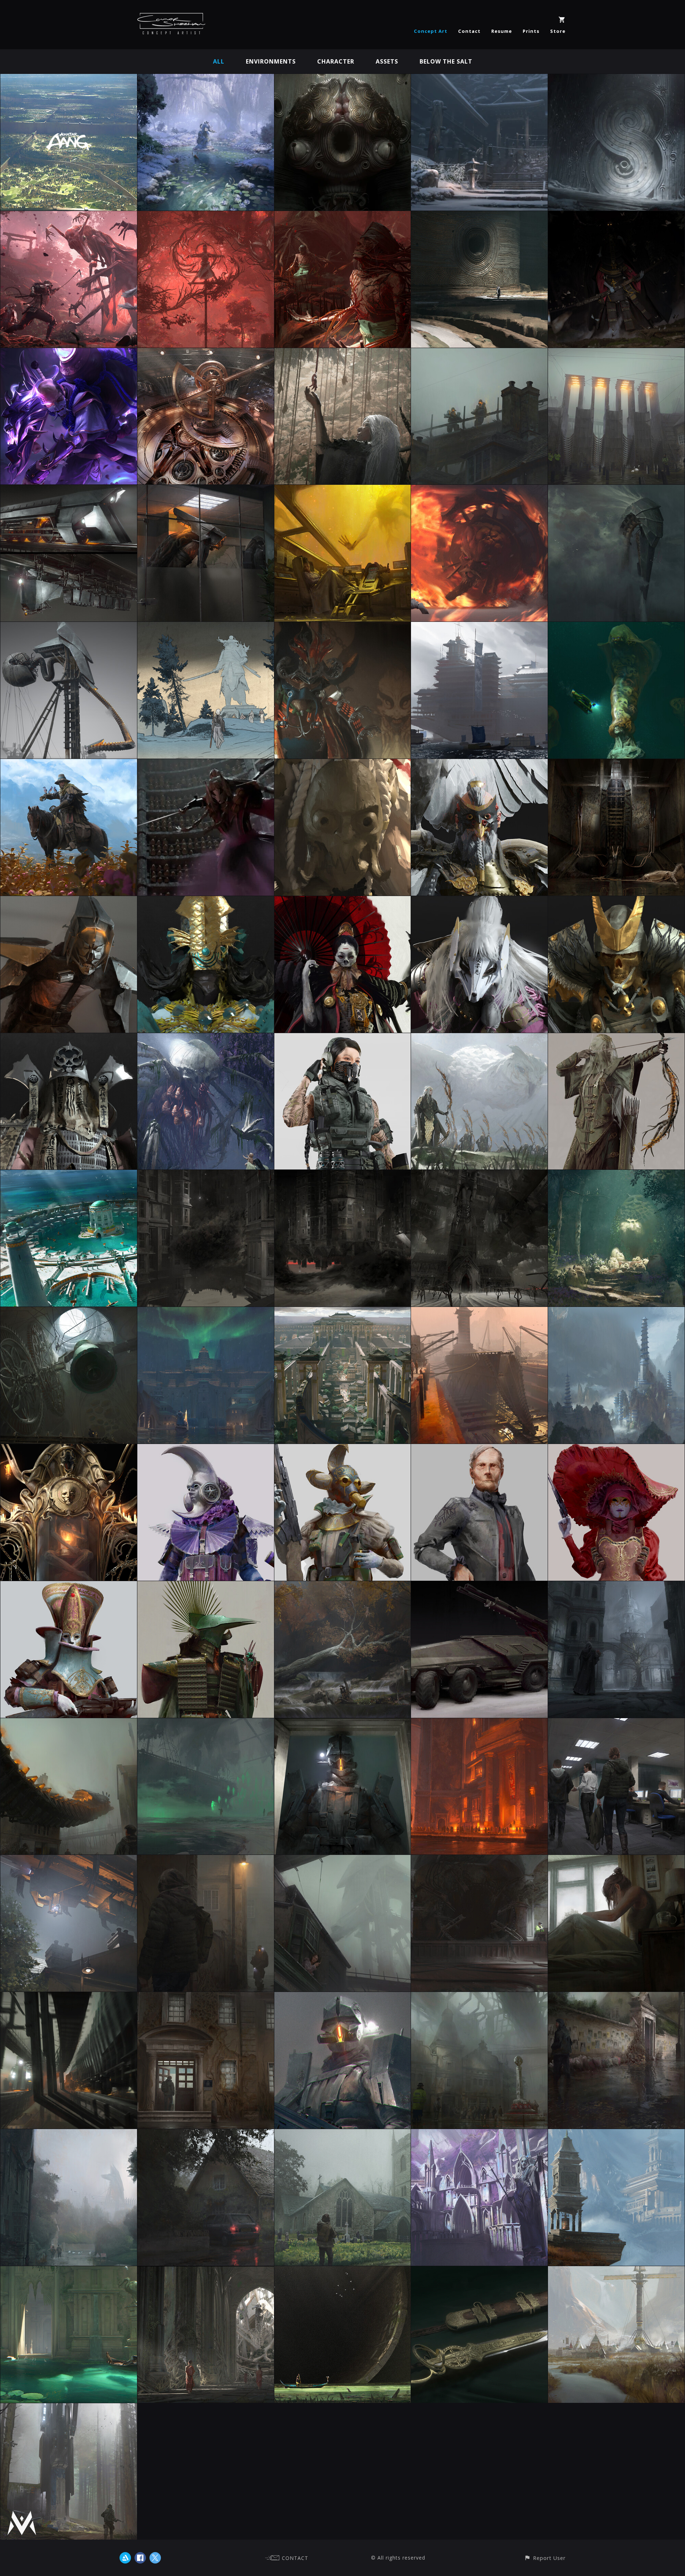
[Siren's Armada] (206, 1723)
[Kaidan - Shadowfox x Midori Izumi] (206, 764)
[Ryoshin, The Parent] (206, 1038)
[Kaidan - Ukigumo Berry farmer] (69, 764)
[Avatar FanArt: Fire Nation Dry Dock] (479, 1312)
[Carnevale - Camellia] (616, 1449)
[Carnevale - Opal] (69, 1586)
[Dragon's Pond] (206, 79)
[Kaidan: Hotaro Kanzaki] (343, 764)
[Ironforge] (479, 1723)
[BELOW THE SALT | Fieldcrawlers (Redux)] (616, 490)
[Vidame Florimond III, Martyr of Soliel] (69, 1449)
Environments (271, 61)
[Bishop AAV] (479, 1586)
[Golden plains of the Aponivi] (616, 2271)
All (219, 61)
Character (336, 61)
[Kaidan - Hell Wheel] (479, 490)
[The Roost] (69, 1175)
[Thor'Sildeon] (479, 1038)
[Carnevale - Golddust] (343, 1449)
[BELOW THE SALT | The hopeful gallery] (616, 1997)
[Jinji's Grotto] (616, 1175)
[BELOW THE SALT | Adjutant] (69, 901)
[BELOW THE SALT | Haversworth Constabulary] (206, 1997)
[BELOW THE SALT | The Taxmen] (343, 1997)
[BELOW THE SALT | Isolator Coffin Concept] (616, 764)
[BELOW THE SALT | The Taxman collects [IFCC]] (343, 1723)
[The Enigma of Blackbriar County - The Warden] (206, 1175)
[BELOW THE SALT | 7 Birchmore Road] (206, 2134)
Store (558, 31)
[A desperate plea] (616, 2134)
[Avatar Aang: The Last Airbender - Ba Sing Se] (69, 79)
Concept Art (431, 31)
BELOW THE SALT (446, 61)
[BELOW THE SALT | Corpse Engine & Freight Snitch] (69, 490)
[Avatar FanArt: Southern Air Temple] (616, 1312)
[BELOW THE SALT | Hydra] (616, 627)
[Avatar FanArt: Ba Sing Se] (343, 1312)
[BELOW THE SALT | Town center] (479, 1997)
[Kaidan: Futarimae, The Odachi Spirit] (343, 901)
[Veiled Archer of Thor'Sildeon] (616, 1038)
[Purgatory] (343, 490)
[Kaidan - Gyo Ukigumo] (479, 764)
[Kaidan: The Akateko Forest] (343, 353)
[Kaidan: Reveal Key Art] (69, 216)
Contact (469, 31)
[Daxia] (343, 1038)
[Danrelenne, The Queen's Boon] (479, 2271)
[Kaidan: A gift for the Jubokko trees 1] (343, 216)
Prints (531, 31)
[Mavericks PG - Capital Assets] (69, 2408)
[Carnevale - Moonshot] (206, 1449)
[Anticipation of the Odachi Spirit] (616, 216)
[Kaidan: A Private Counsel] (343, 627)
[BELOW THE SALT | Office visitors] (206, 490)
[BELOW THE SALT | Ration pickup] (479, 1860)
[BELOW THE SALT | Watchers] (479, 353)
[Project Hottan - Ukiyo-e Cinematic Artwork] (206, 627)
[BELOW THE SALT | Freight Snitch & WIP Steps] (69, 1860)
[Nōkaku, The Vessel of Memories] (343, 79)
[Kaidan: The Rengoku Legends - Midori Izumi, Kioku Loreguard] (69, 1038)
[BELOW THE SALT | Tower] (69, 627)
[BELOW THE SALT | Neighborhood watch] (206, 1860)
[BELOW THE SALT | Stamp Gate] (616, 353)
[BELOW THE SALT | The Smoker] (343, 1860)
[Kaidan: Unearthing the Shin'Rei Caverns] (479, 216)
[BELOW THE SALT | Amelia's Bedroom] (616, 1860)
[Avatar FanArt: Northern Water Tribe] (206, 1312)
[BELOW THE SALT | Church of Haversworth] (343, 2134)
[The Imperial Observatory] (206, 353)
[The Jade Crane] (206, 1586)
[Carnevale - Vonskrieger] (479, 1449)
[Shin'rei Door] (616, 79)
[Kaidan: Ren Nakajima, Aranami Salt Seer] (206, 901)
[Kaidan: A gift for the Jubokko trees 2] (206, 216)
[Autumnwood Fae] (343, 1586)
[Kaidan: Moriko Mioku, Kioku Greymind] (616, 901)
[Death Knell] (69, 1312)
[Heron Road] (69, 2271)
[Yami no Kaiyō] (479, 627)
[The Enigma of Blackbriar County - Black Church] (479, 1175)
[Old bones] (206, 2271)
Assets (387, 61)
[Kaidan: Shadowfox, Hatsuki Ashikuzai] (479, 901)
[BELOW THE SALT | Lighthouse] (69, 2134)
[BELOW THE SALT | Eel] (69, 1723)
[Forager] (343, 2271)
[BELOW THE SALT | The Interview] (616, 1723)
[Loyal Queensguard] (616, 1586)
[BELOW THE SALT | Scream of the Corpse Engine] (69, 1997)
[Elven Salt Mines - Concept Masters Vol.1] (479, 2134)
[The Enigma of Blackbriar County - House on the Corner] (343, 1175)
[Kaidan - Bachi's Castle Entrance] (479, 79)
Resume (502, 31)
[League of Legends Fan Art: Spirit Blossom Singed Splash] (69, 353)
